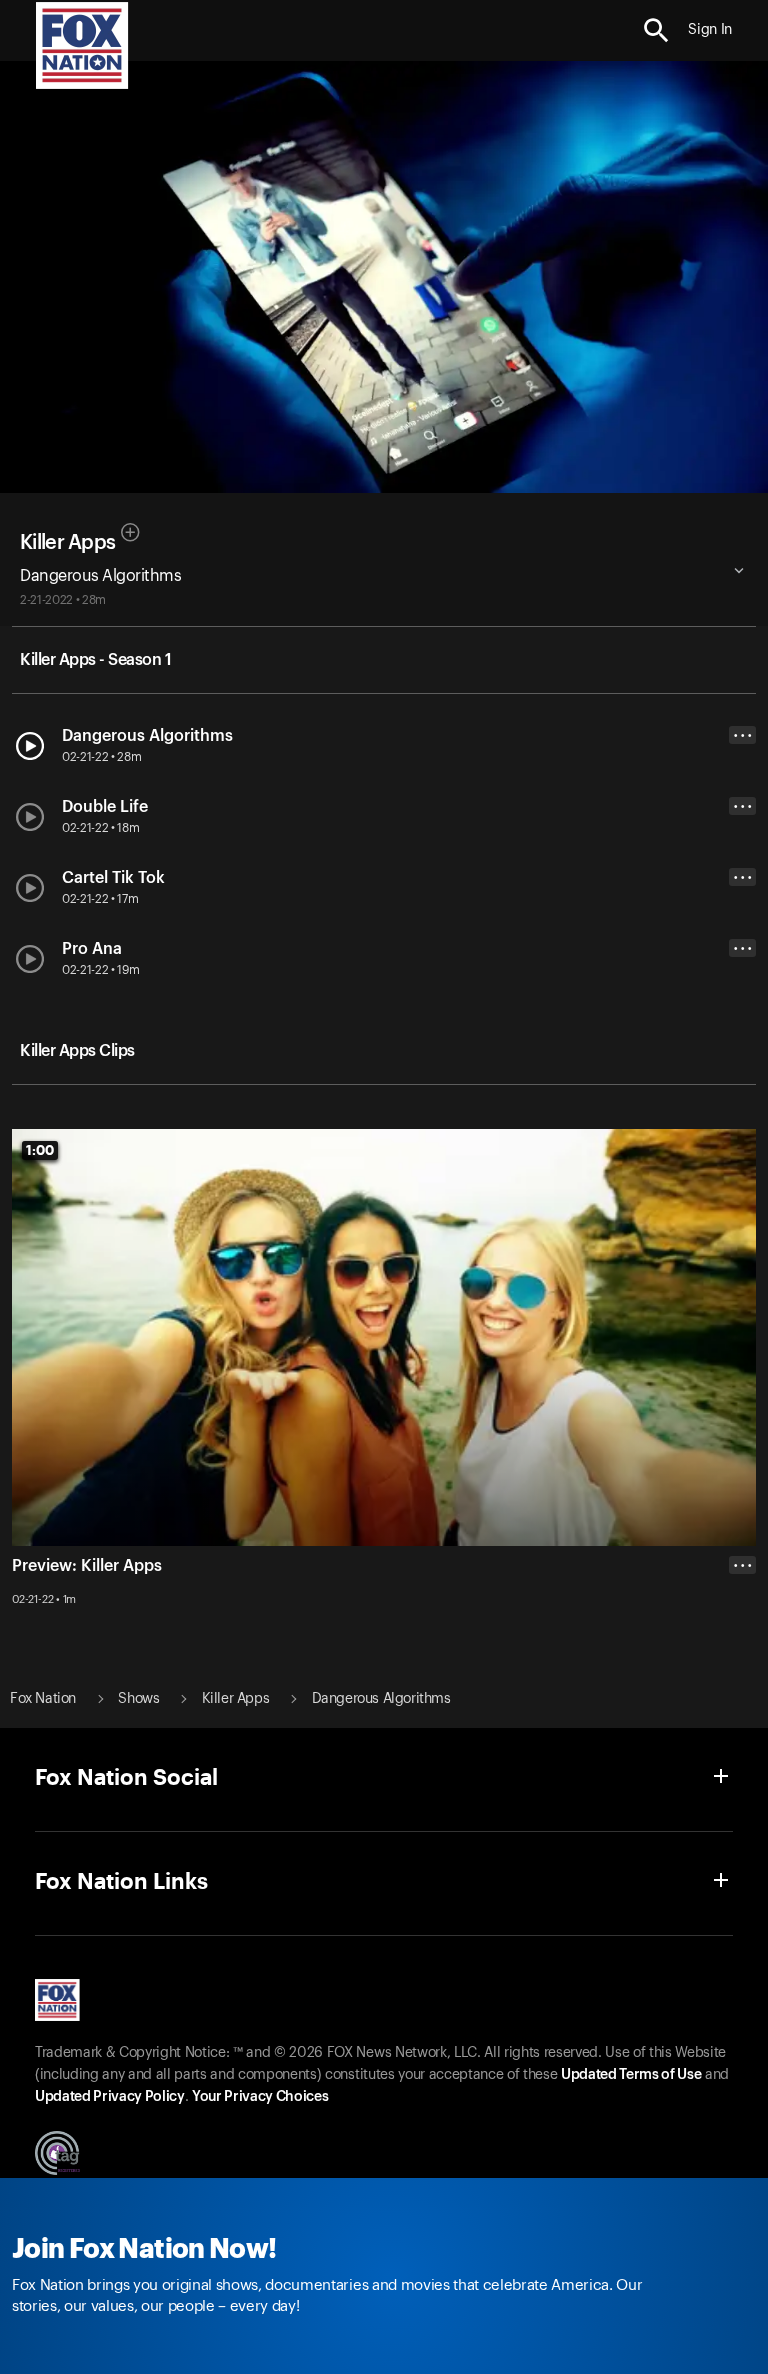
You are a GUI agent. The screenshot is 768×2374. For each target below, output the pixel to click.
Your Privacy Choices (260, 2097)
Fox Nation (43, 1699)
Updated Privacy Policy (110, 2097)
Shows (138, 1699)
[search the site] (656, 30)
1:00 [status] (40, 1150)
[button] (656, 30)
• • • (743, 735)
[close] (742, 1645)
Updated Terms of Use (631, 2075)
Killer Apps (67, 543)
